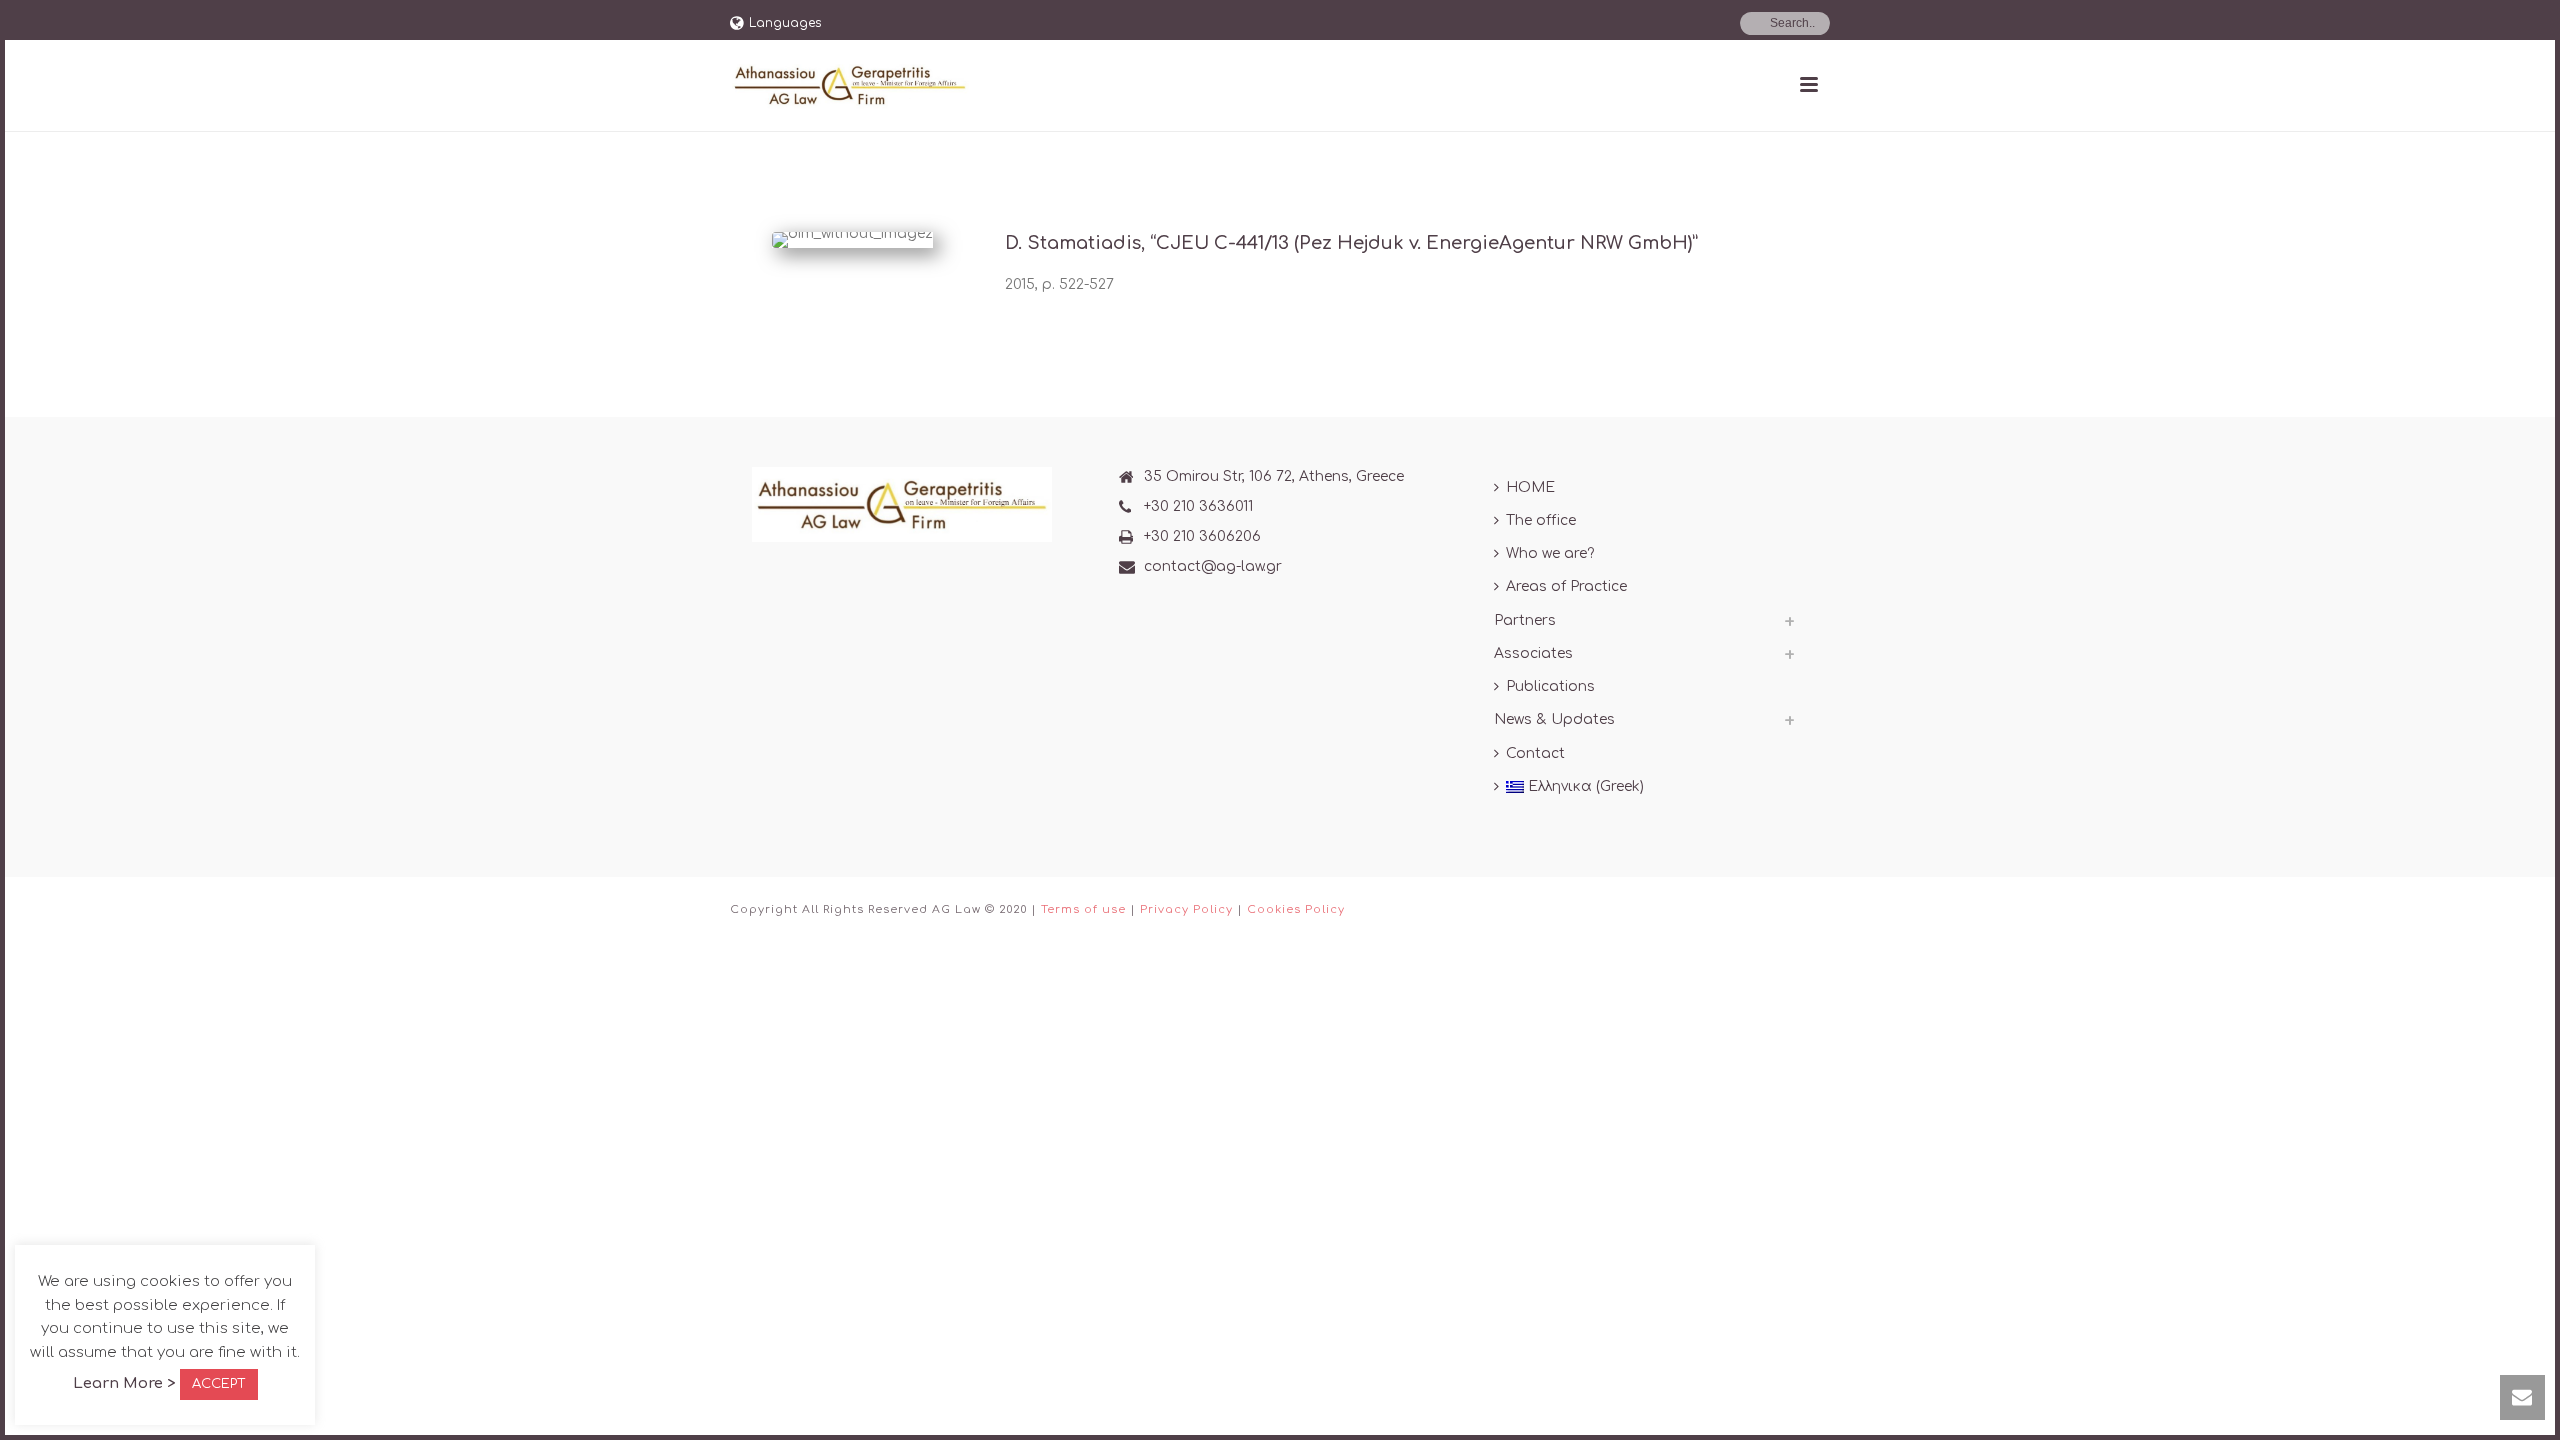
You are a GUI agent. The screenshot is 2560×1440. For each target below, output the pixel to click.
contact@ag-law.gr (1213, 566)
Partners (1525, 620)
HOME (1530, 487)
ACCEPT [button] (219, 1384)
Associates (1533, 653)
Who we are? (1550, 553)
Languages (785, 23)
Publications (1550, 686)
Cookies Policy (1296, 909)
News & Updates (1554, 719)
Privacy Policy (1186, 909)
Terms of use (1083, 909)
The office (1541, 520)
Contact (1535, 753)
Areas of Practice (1566, 586)
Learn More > (124, 1383)
